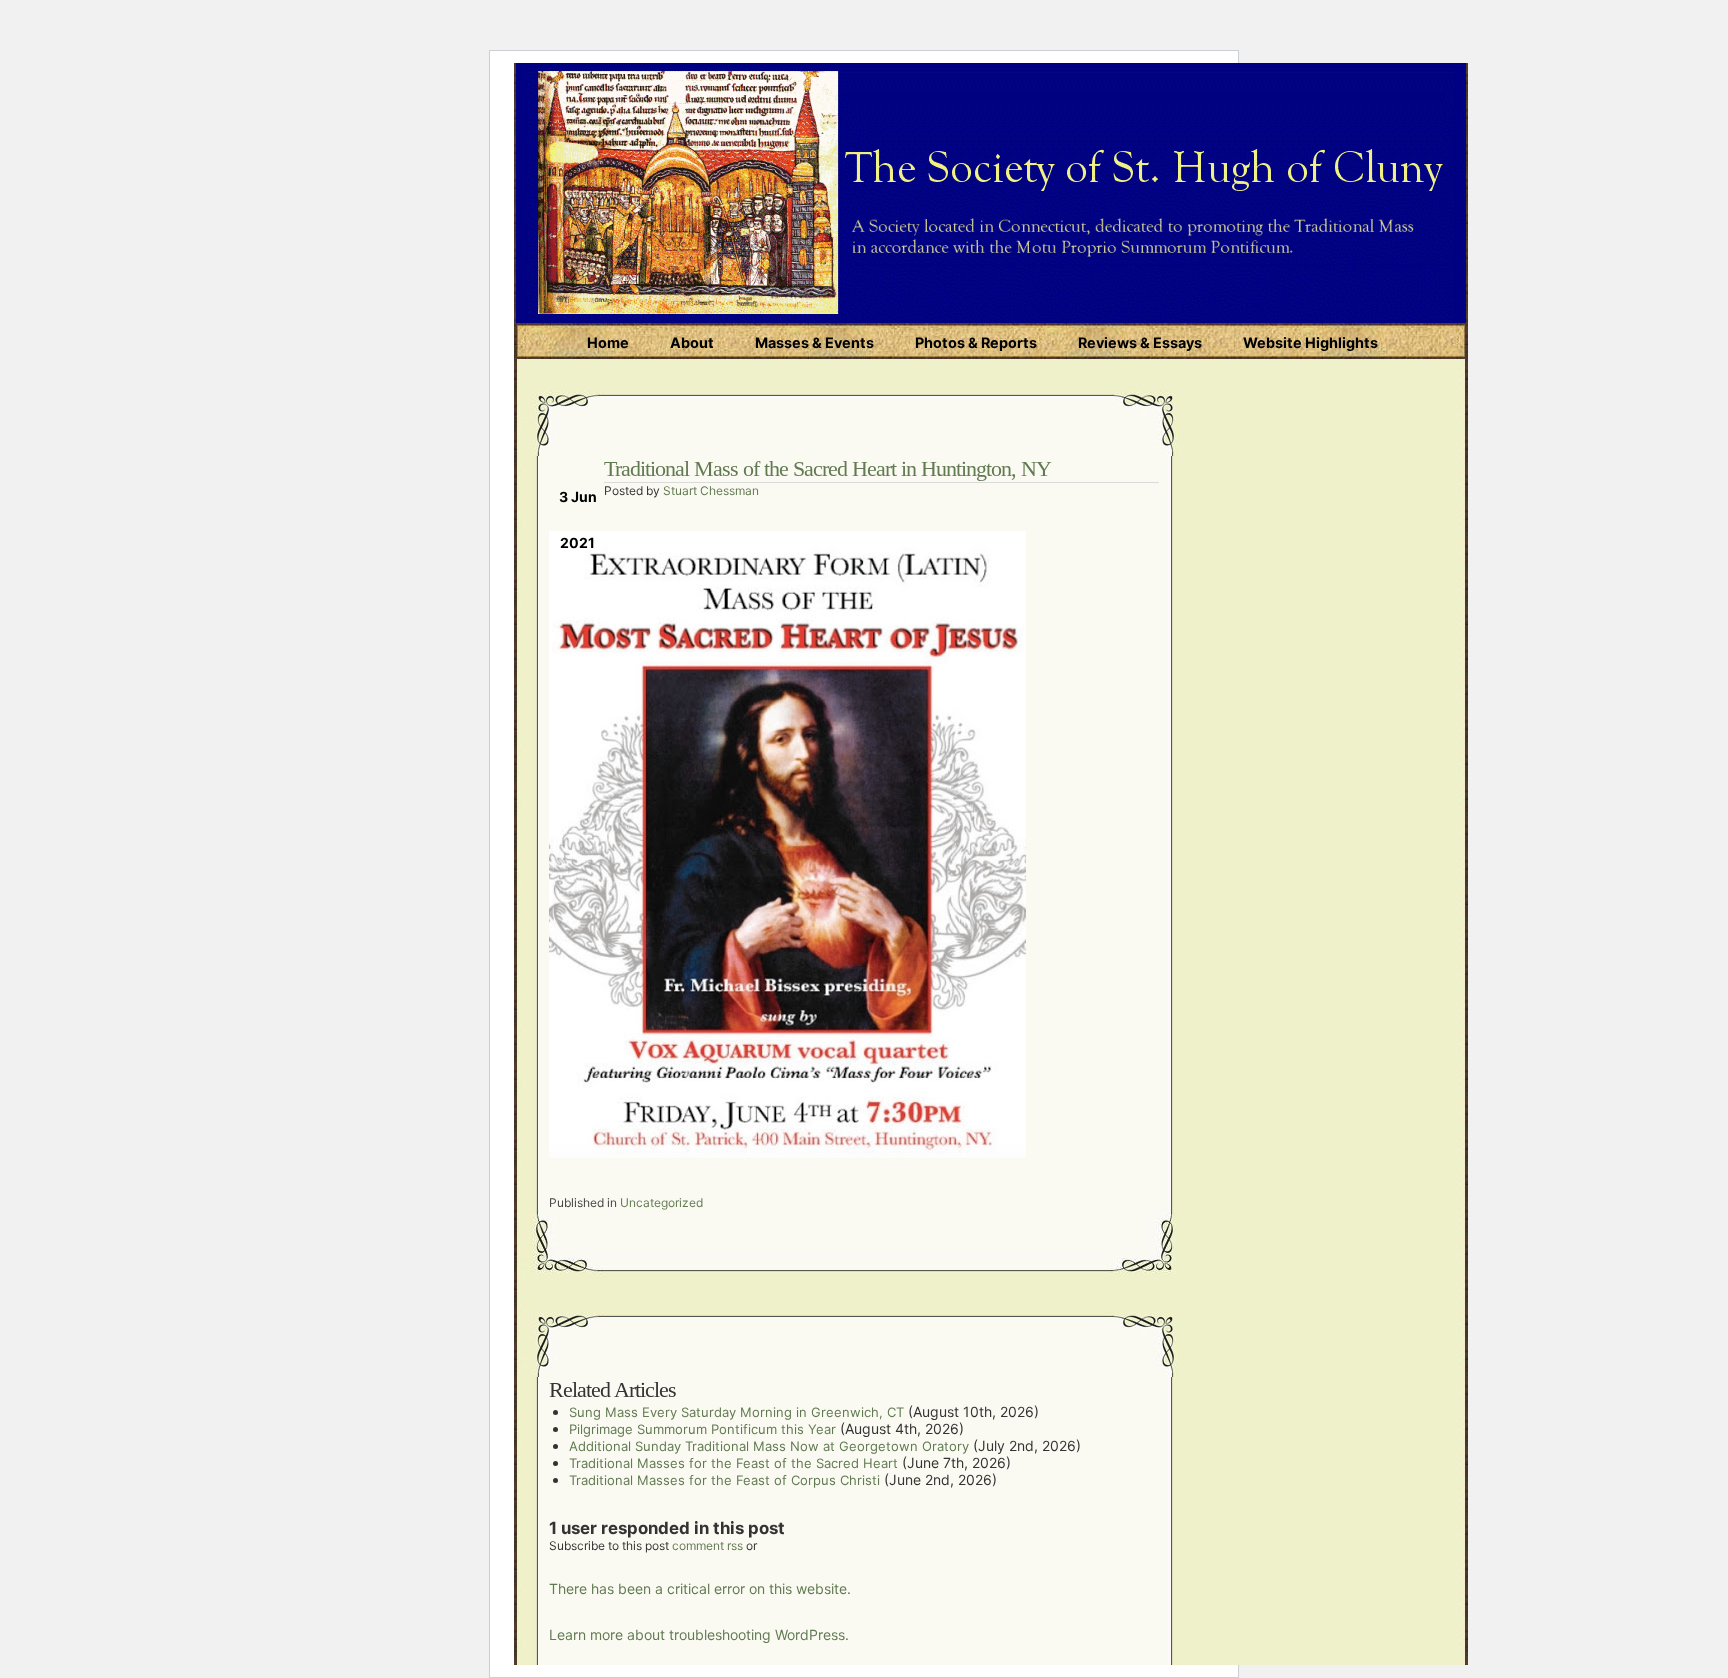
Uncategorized (661, 1202)
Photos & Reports (976, 342)
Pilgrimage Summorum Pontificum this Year (702, 1429)
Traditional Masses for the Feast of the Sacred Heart (733, 1463)
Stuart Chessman (711, 490)
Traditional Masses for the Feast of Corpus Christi (724, 1480)
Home (608, 342)
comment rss (707, 1545)
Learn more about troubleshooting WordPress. (699, 1634)
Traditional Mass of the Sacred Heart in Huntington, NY (827, 468)
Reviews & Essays (1140, 342)
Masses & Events (814, 342)
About (692, 342)
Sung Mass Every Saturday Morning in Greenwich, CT (736, 1412)
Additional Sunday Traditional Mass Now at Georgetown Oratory (769, 1446)
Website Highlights (1310, 342)
